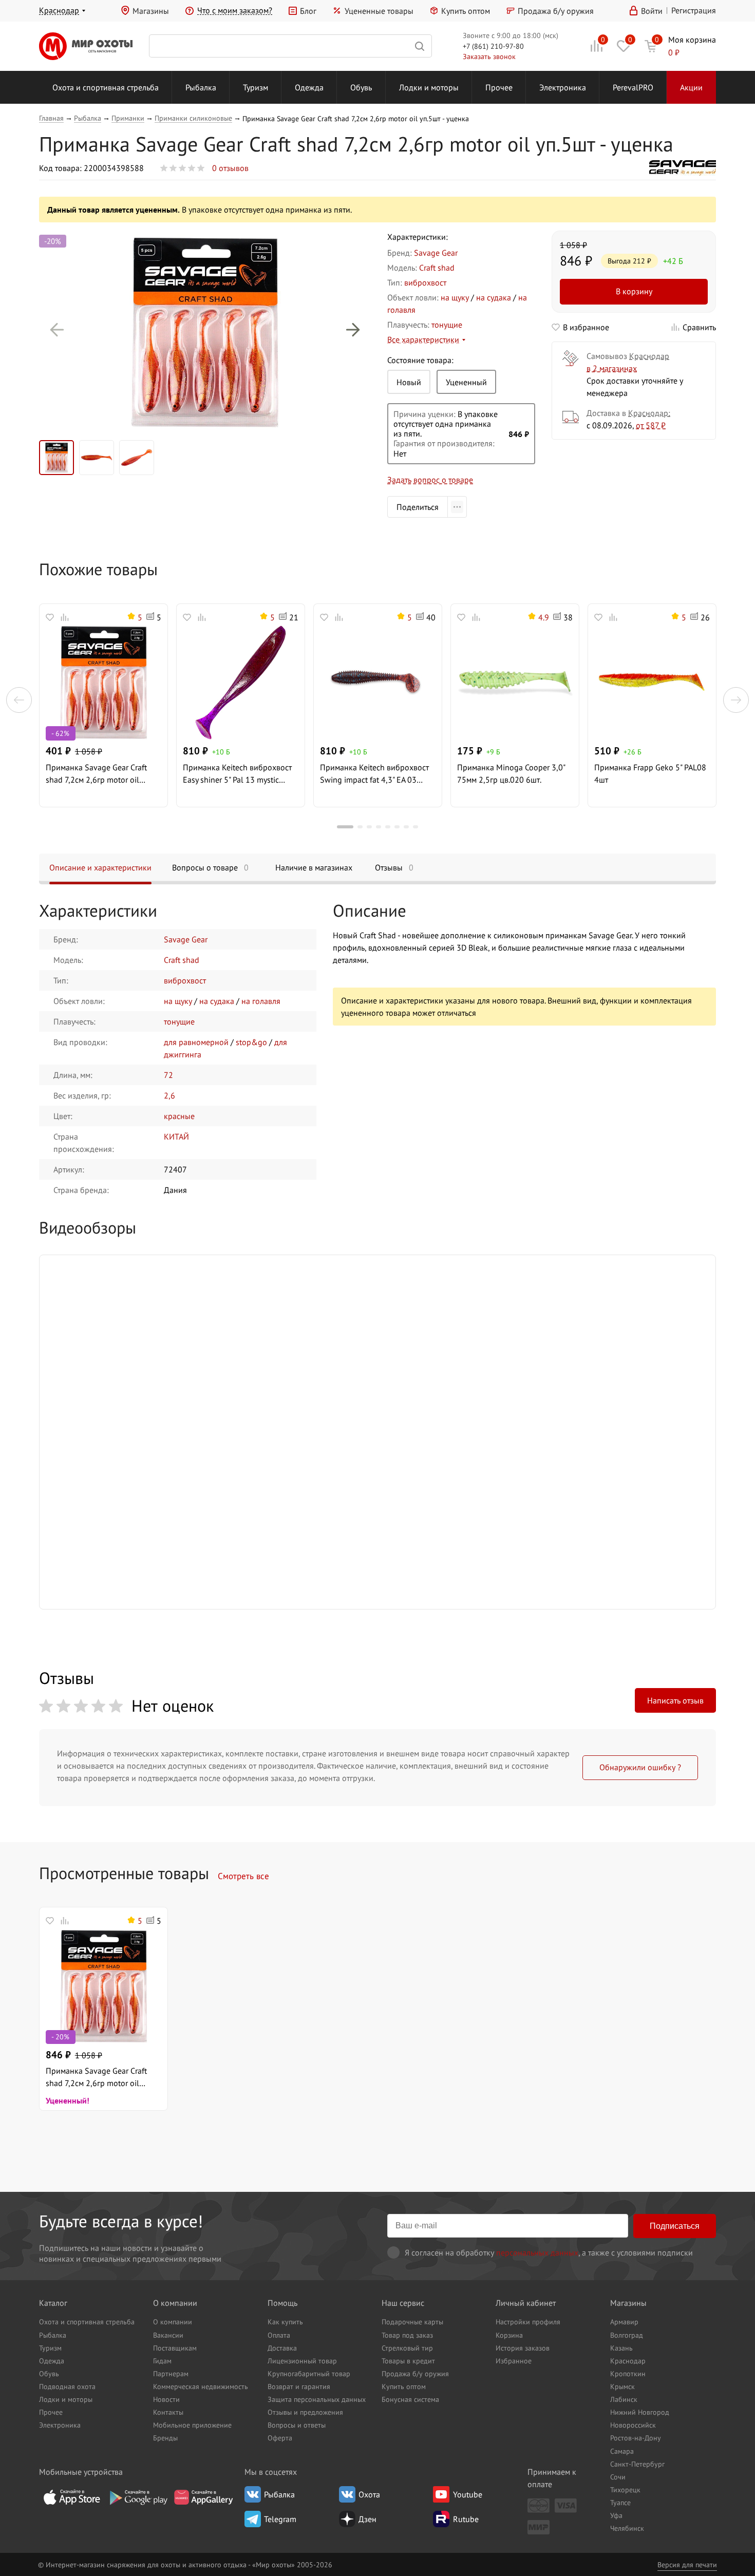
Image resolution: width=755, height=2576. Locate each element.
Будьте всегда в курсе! (121, 2221)
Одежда (309, 87)
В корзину (634, 291)
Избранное (514, 2361)
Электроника (563, 87)
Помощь (282, 2303)
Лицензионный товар (302, 2361)
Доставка (282, 2348)
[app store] (72, 2497)
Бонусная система (410, 2399)
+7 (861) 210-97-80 (493, 46)
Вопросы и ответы (297, 2425)
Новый (409, 382)
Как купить (285, 2322)
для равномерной (196, 1042)
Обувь (361, 87)
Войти (652, 11)
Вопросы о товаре (210, 867)
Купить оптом (466, 11)
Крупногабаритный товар (309, 2373)
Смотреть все (243, 1876)
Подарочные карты (412, 2322)
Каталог (53, 2303)
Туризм (256, 87)
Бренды (165, 2438)
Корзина (509, 2335)
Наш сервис (403, 2303)
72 (168, 1075)
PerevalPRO (633, 87)
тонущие (447, 325)
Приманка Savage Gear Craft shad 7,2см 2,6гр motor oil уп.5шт (96, 774)
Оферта (280, 2438)
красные (179, 1116)
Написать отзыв (675, 1700)
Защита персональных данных (317, 2399)
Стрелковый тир (407, 2348)
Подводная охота (67, 2386)
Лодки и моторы (429, 87)
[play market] (138, 2497)
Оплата (279, 2335)
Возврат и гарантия (299, 2386)
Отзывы (394, 867)
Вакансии (168, 2335)
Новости (166, 2399)
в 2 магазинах (612, 368)
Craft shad (437, 268)
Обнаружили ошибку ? (640, 1767)
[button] (57, 330)
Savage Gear (436, 253)
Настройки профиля (528, 2322)
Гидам (162, 2361)
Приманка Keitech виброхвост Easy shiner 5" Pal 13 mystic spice (237, 774)
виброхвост (425, 282)
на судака (494, 297)
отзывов (230, 168)
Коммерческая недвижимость (201, 2386)
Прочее (499, 87)
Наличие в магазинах (314, 867)
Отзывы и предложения (305, 2412)
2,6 (169, 1095)
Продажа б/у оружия (556, 11)
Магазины (151, 11)
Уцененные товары (379, 11)
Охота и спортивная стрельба (106, 87)
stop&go (251, 1042)
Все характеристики (423, 339)
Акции (691, 87)
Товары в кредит (408, 2361)
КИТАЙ (176, 1137)
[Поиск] (290, 46)
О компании (175, 2303)
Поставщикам (175, 2348)
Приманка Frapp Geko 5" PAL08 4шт (650, 773)
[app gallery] (203, 2497)
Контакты (168, 2412)
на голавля (261, 1001)
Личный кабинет (526, 2303)
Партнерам (171, 2373)
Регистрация (694, 10)
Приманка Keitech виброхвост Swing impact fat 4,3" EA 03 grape (374, 774)
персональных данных (537, 2252)
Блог (308, 11)
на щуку (455, 297)
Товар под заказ (407, 2335)
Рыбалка (201, 87)
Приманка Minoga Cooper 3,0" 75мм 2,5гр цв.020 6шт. (511, 773)
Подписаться (675, 2226)
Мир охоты (86, 46)
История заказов (523, 2348)
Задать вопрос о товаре (430, 480)
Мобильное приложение (192, 2425)
